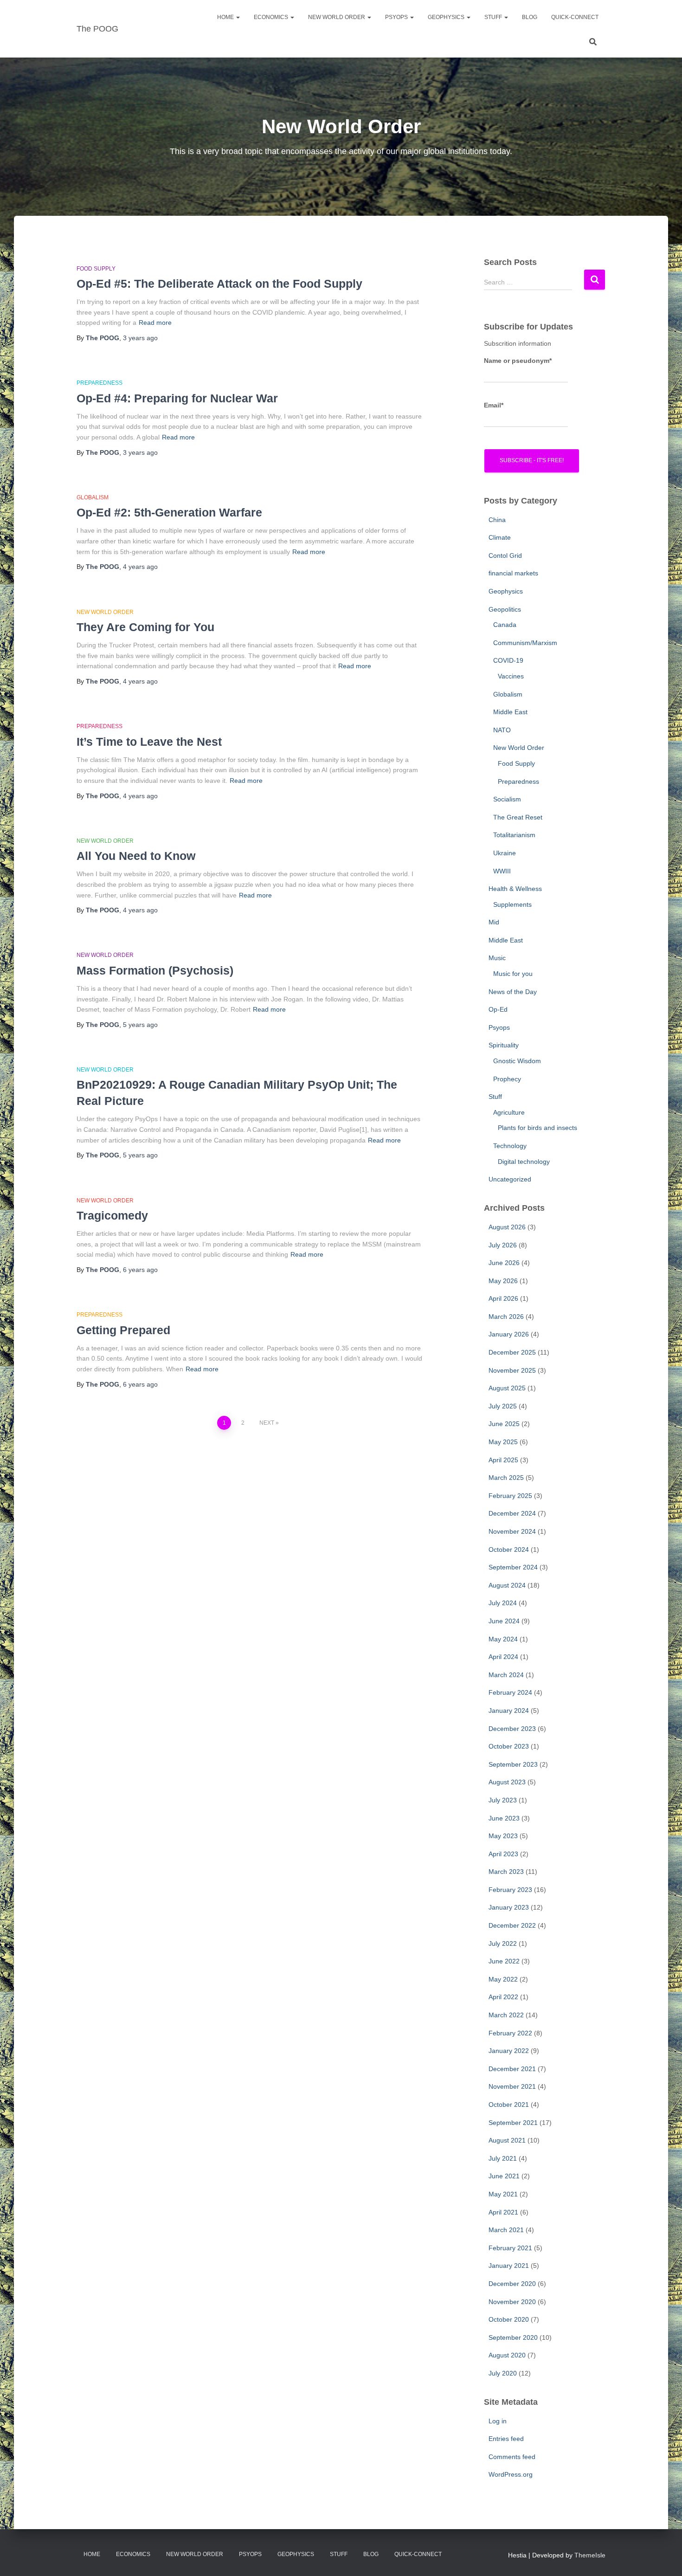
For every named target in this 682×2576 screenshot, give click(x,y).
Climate (500, 537)
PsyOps (397, 17)
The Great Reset (518, 817)
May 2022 (503, 1979)
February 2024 (510, 1692)
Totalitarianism (514, 835)
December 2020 (512, 2284)
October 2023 (509, 1746)
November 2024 (512, 1531)
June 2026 (504, 1263)
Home (226, 17)
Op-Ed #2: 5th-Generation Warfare (169, 512)
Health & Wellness (515, 889)
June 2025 (504, 1424)
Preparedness (100, 383)
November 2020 (512, 2302)
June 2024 (504, 1621)
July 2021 (503, 2158)
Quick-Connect (575, 17)
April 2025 (503, 1460)
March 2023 (506, 1872)
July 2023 (503, 1800)
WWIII (502, 871)
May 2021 (503, 2194)
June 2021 (504, 2176)
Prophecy (507, 1079)
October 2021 (509, 2105)
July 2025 (503, 1406)
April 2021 (503, 2212)
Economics (272, 17)
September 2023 (513, 1764)
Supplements (512, 904)
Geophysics (447, 17)
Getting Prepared (123, 1330)
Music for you (513, 974)
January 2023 (509, 1907)
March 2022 (506, 2015)
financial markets (513, 573)
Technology (510, 1146)
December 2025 (512, 1352)
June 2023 (504, 1818)
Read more (155, 323)
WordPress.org (511, 2474)
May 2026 (503, 1281)
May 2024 (503, 1639)
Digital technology (524, 1162)
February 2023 (510, 1890)
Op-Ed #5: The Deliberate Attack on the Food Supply (219, 284)
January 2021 (509, 2266)
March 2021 (506, 2230)
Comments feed (512, 2457)
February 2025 (510, 1496)
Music (497, 958)
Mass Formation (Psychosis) (155, 970)
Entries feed (506, 2439)
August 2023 (507, 1782)
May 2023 (503, 1836)
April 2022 (503, 1997)
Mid (494, 922)
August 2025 (507, 1388)
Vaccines (511, 676)
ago (140, 338)
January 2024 (509, 1711)
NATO (502, 730)
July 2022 (503, 1943)
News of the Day (513, 992)
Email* (494, 405)
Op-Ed (498, 1009)
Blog (530, 17)
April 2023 (503, 1854)
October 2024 (509, 1549)
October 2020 (509, 2319)
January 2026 (509, 1334)
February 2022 (510, 2033)
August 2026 (507, 1227)
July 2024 (503, 1603)
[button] (238, 17)
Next (267, 1423)
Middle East (510, 712)
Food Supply (96, 269)
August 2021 (507, 2140)
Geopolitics (505, 609)
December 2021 (512, 2069)
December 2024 (512, 1513)
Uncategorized (510, 1179)
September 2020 (513, 2337)
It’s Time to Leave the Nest (149, 742)
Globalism (93, 497)
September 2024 (513, 1567)
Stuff (494, 17)
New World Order (337, 17)
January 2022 (509, 2051)
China (497, 520)
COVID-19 (508, 660)
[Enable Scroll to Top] (664, 2557)
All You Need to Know (136, 856)
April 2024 (503, 1657)
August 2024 (507, 1585)
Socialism (507, 799)
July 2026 (503, 1245)
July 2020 (503, 2373)
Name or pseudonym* (518, 361)
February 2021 (510, 2248)
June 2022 (504, 1961)
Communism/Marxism (525, 643)
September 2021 (513, 2123)
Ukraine (505, 853)
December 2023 (512, 1729)
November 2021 (512, 2086)
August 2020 (507, 2355)
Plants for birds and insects (537, 1128)
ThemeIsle (590, 2555)
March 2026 (506, 1317)
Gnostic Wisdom (517, 1061)
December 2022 (512, 1925)
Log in (498, 2421)
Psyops (499, 1027)
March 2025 (506, 1478)
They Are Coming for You (145, 627)
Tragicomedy (112, 1215)
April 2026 (503, 1298)
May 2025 (503, 1442)
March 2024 (506, 1675)
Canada (505, 625)
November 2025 (512, 1370)
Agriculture (509, 1112)
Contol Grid (505, 555)
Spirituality (504, 1045)
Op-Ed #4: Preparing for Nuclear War (177, 398)
